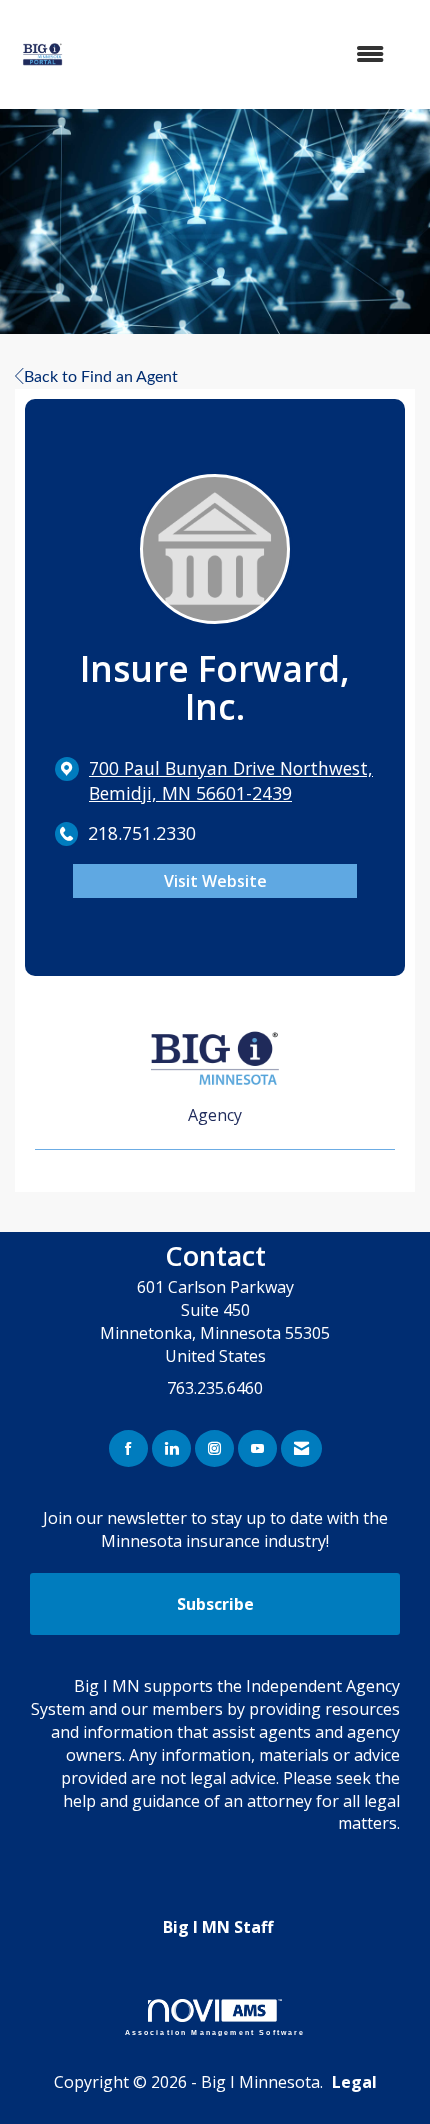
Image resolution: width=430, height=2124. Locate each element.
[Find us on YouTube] (257, 1448)
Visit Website (215, 881)
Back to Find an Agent (101, 377)
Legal (354, 2082)
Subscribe (215, 1604)
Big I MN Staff (218, 1927)
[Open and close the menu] (246, 54)
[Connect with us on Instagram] (214, 1448)
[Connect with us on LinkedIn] (171, 1448)
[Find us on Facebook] (128, 1448)
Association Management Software (215, 2032)
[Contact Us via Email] (301, 1448)
